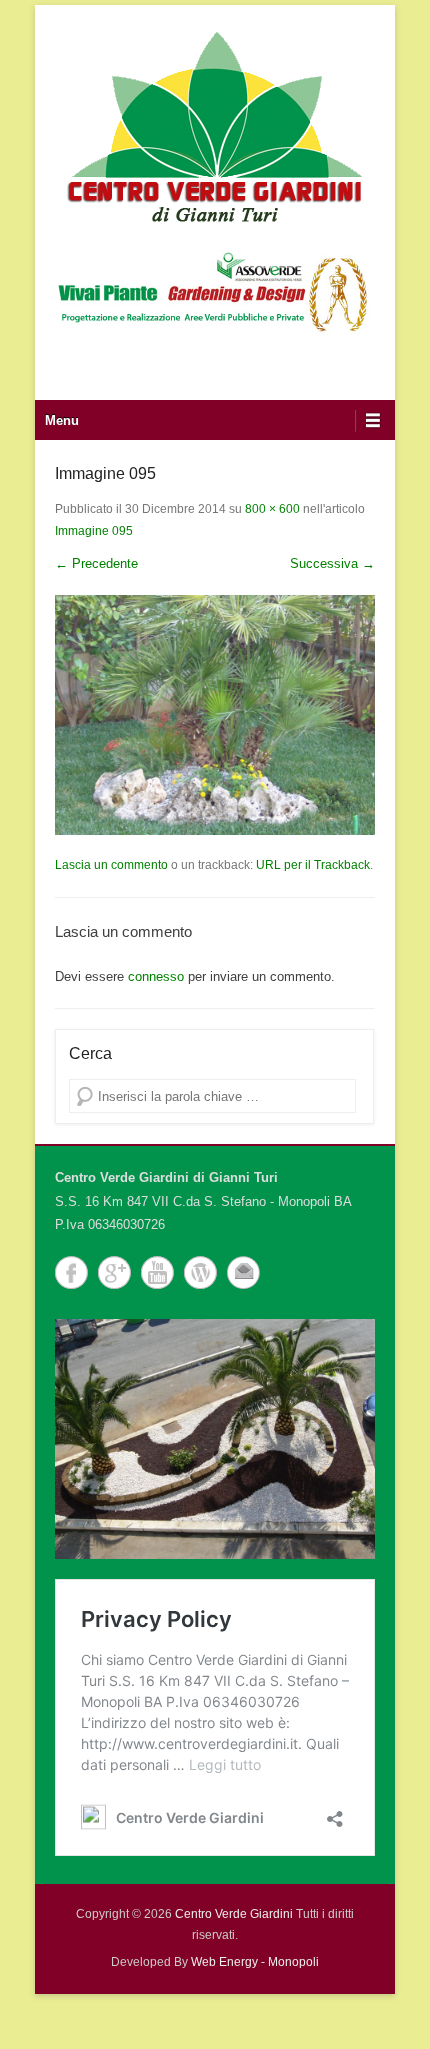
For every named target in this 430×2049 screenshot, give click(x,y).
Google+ (114, 1272)
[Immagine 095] (215, 715)
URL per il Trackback (313, 865)
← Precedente (96, 563)
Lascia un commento (111, 865)
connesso (156, 976)
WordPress (200, 1272)
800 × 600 (272, 509)
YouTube (157, 1272)
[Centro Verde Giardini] (215, 125)
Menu (62, 420)
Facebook (71, 1272)
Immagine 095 (94, 531)
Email (243, 1272)
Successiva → (332, 563)
